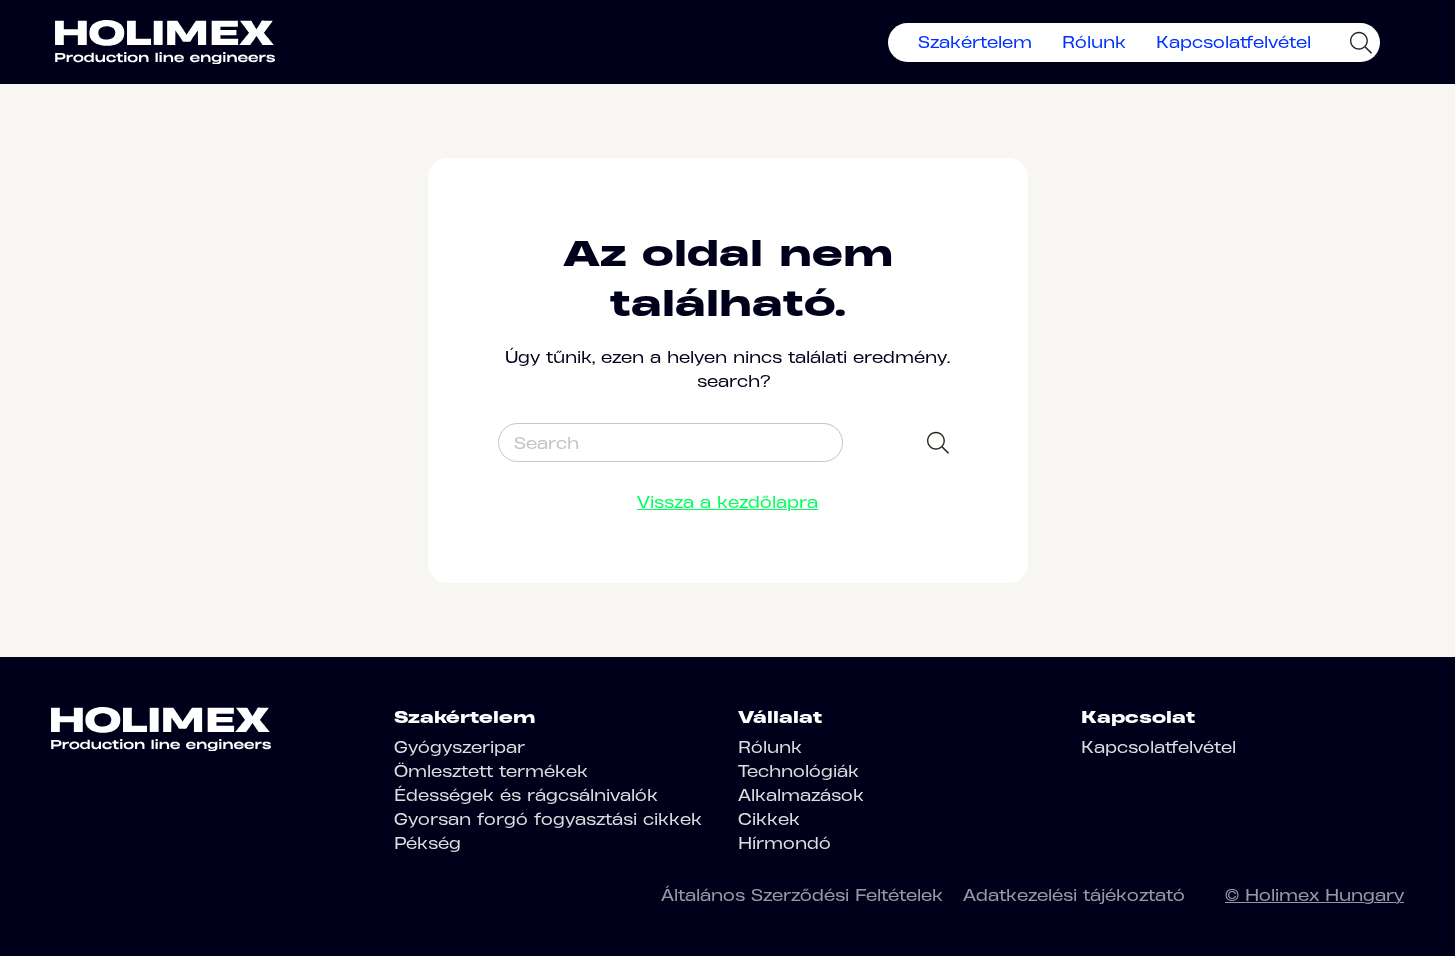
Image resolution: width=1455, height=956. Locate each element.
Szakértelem (975, 42)
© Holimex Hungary (1314, 895)
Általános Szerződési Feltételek (802, 895)
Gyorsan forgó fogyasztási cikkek (548, 819)
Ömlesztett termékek (491, 771)
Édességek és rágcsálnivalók (526, 795)
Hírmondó (784, 843)
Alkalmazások (801, 795)
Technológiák (798, 771)
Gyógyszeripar (459, 747)
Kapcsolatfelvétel (1233, 42)
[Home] (165, 42)
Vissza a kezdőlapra (727, 502)
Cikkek (769, 819)
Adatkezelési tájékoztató (1074, 895)
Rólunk (1094, 42)
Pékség (427, 843)
